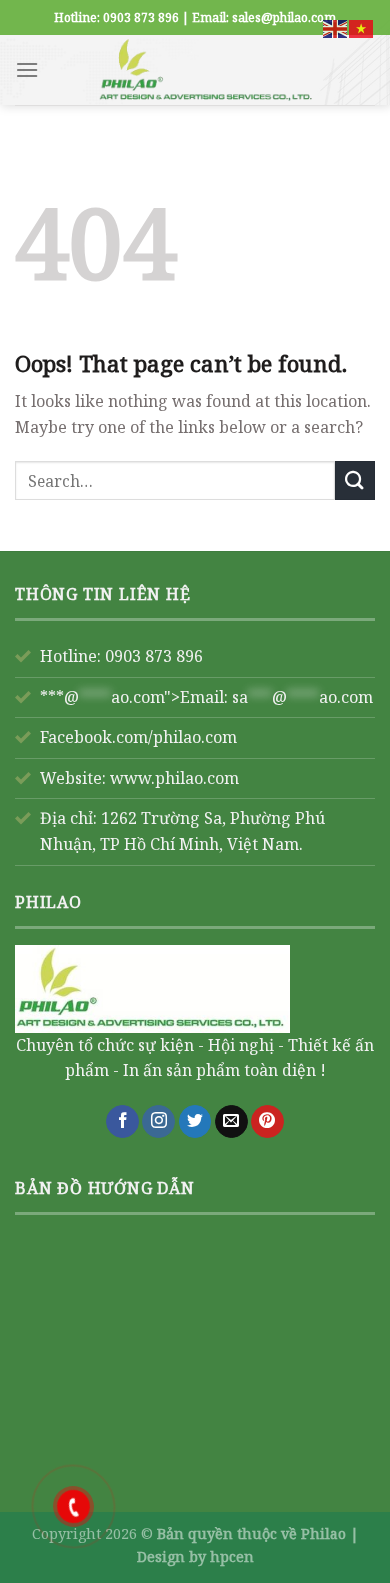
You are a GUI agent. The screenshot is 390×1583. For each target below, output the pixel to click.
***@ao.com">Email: (206, 697)
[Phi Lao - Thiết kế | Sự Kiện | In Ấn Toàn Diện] (207, 70)
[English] (336, 27)
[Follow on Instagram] (158, 1122)
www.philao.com (174, 778)
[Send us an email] (231, 1122)
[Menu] (27, 69)
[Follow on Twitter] (195, 1122)
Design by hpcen (195, 1556)
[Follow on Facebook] (122, 1122)
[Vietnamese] (362, 27)
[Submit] (355, 480)
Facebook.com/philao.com (138, 737)
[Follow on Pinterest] (267, 1122)
